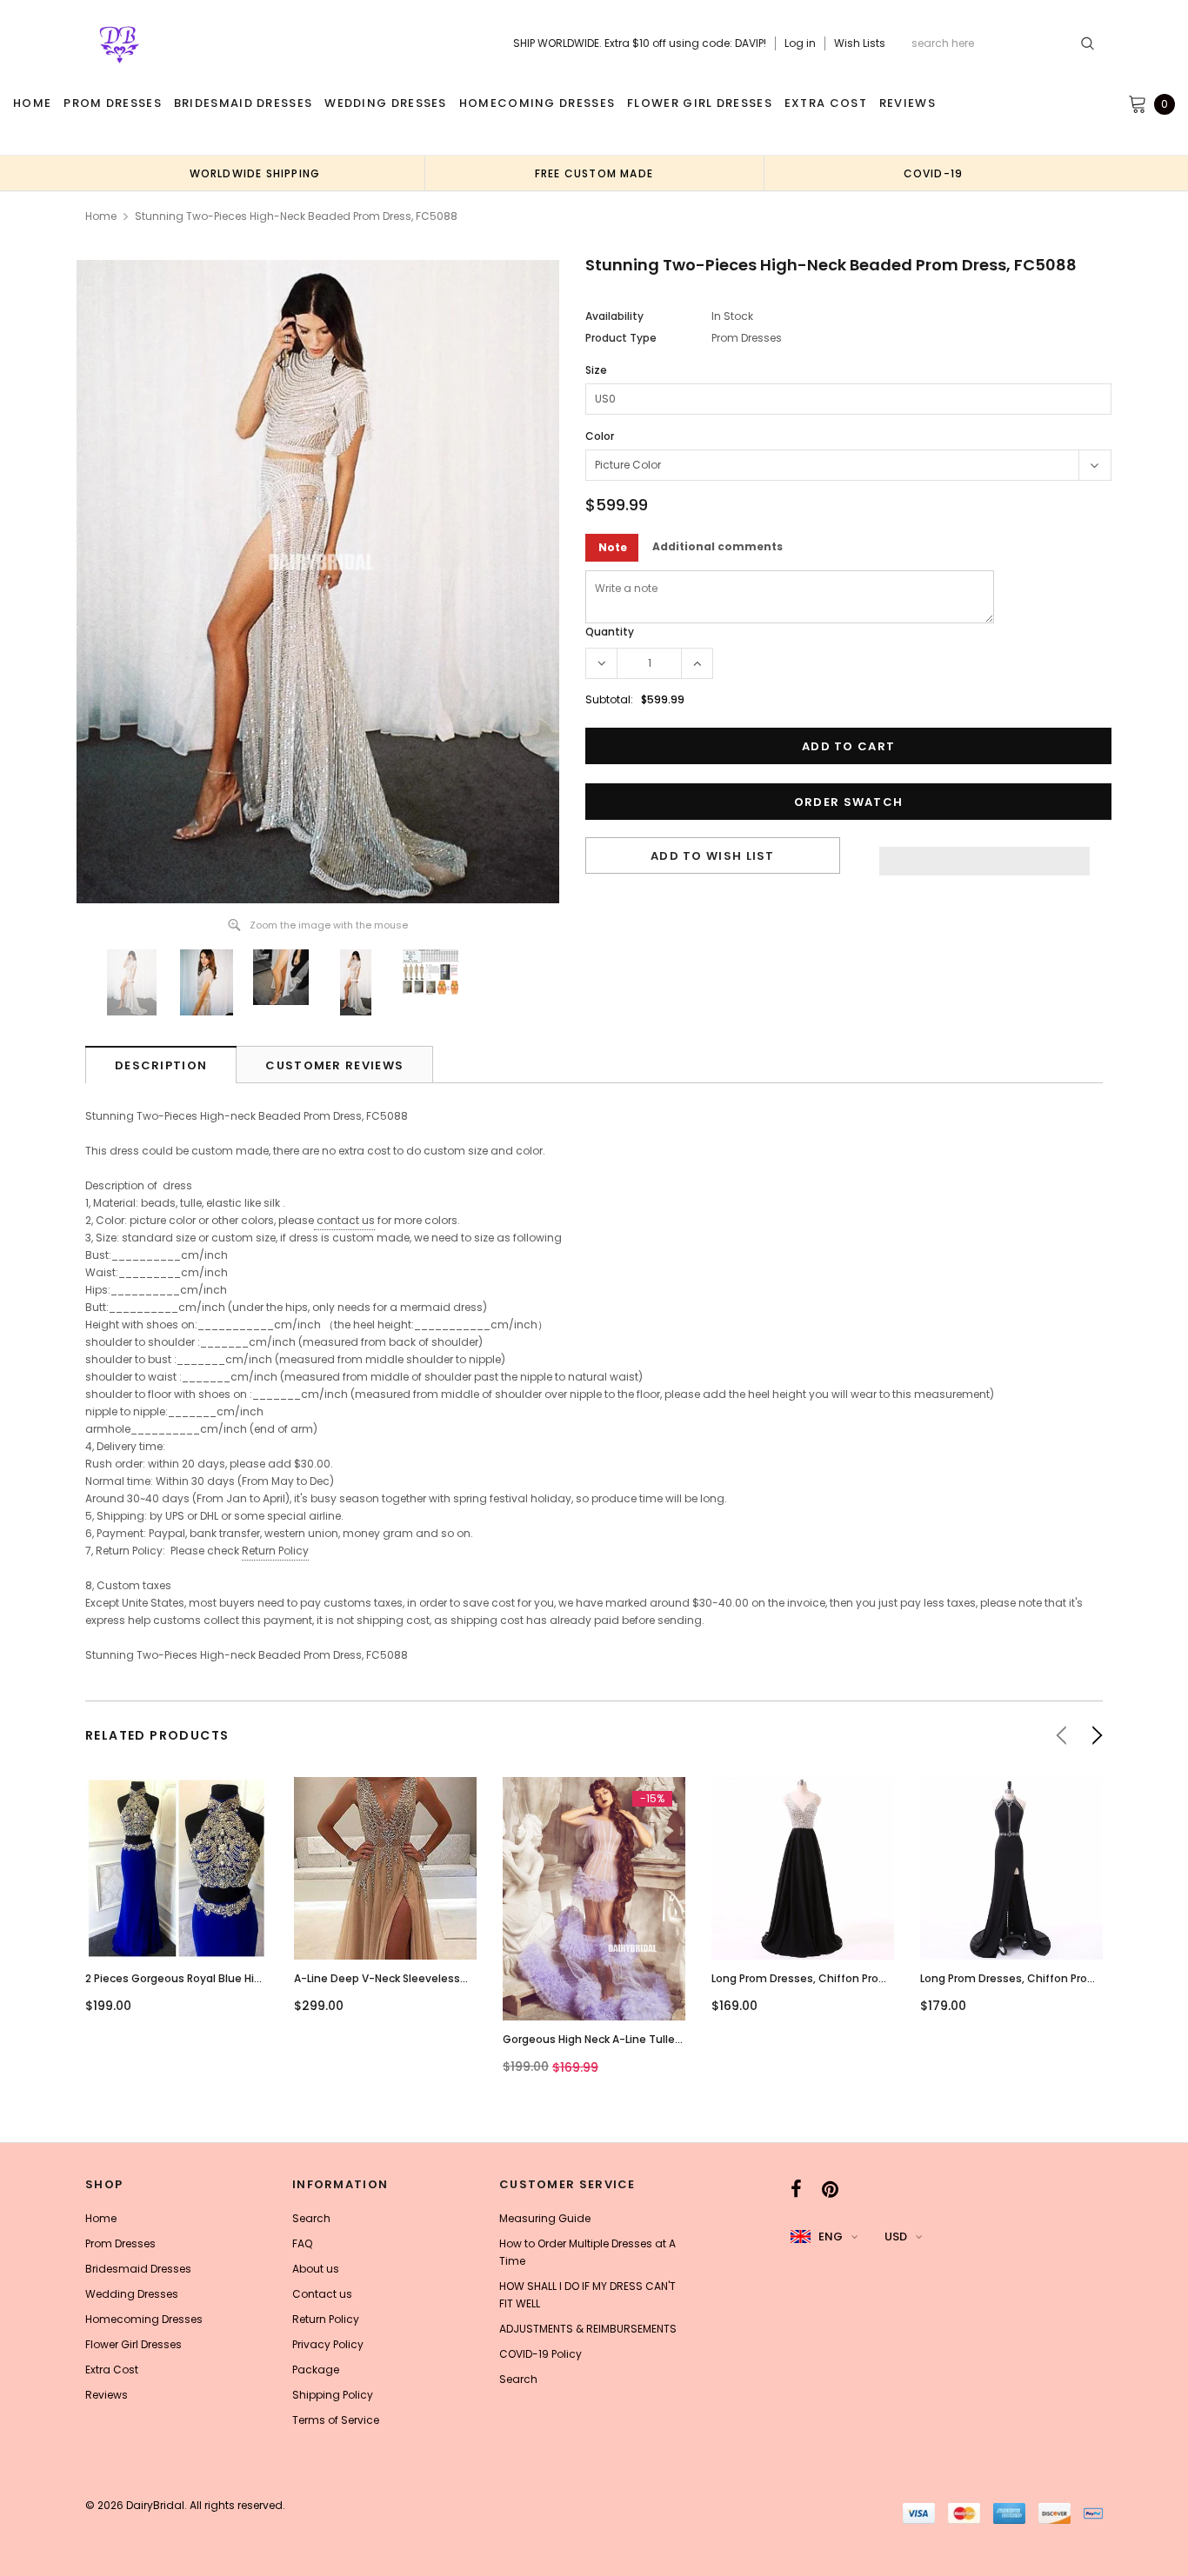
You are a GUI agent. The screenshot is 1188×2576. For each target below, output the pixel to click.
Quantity (610, 632)
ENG (831, 2237)
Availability (614, 316)
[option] (255, 173)
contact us (346, 1220)
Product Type (621, 338)
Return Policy (275, 1551)
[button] (984, 856)
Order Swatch (849, 802)
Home (101, 216)
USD (896, 2237)
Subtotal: (609, 699)
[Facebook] (796, 2190)
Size (596, 370)
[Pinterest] (830, 2190)
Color (600, 436)
